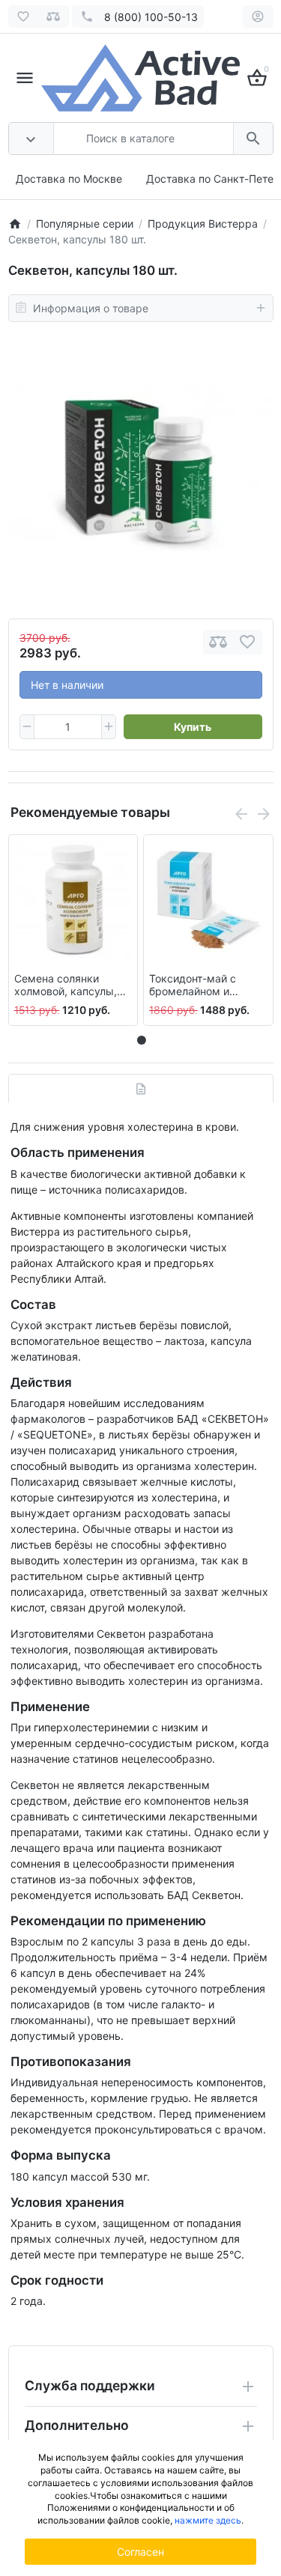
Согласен (140, 2552)
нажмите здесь (208, 2520)
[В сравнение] (218, 642)
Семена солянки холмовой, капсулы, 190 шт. (66, 985)
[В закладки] (247, 642)
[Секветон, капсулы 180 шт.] (141, 470)
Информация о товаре (91, 308)
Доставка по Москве (69, 179)
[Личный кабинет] (258, 16)
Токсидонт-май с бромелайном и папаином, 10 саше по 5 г (205, 985)
